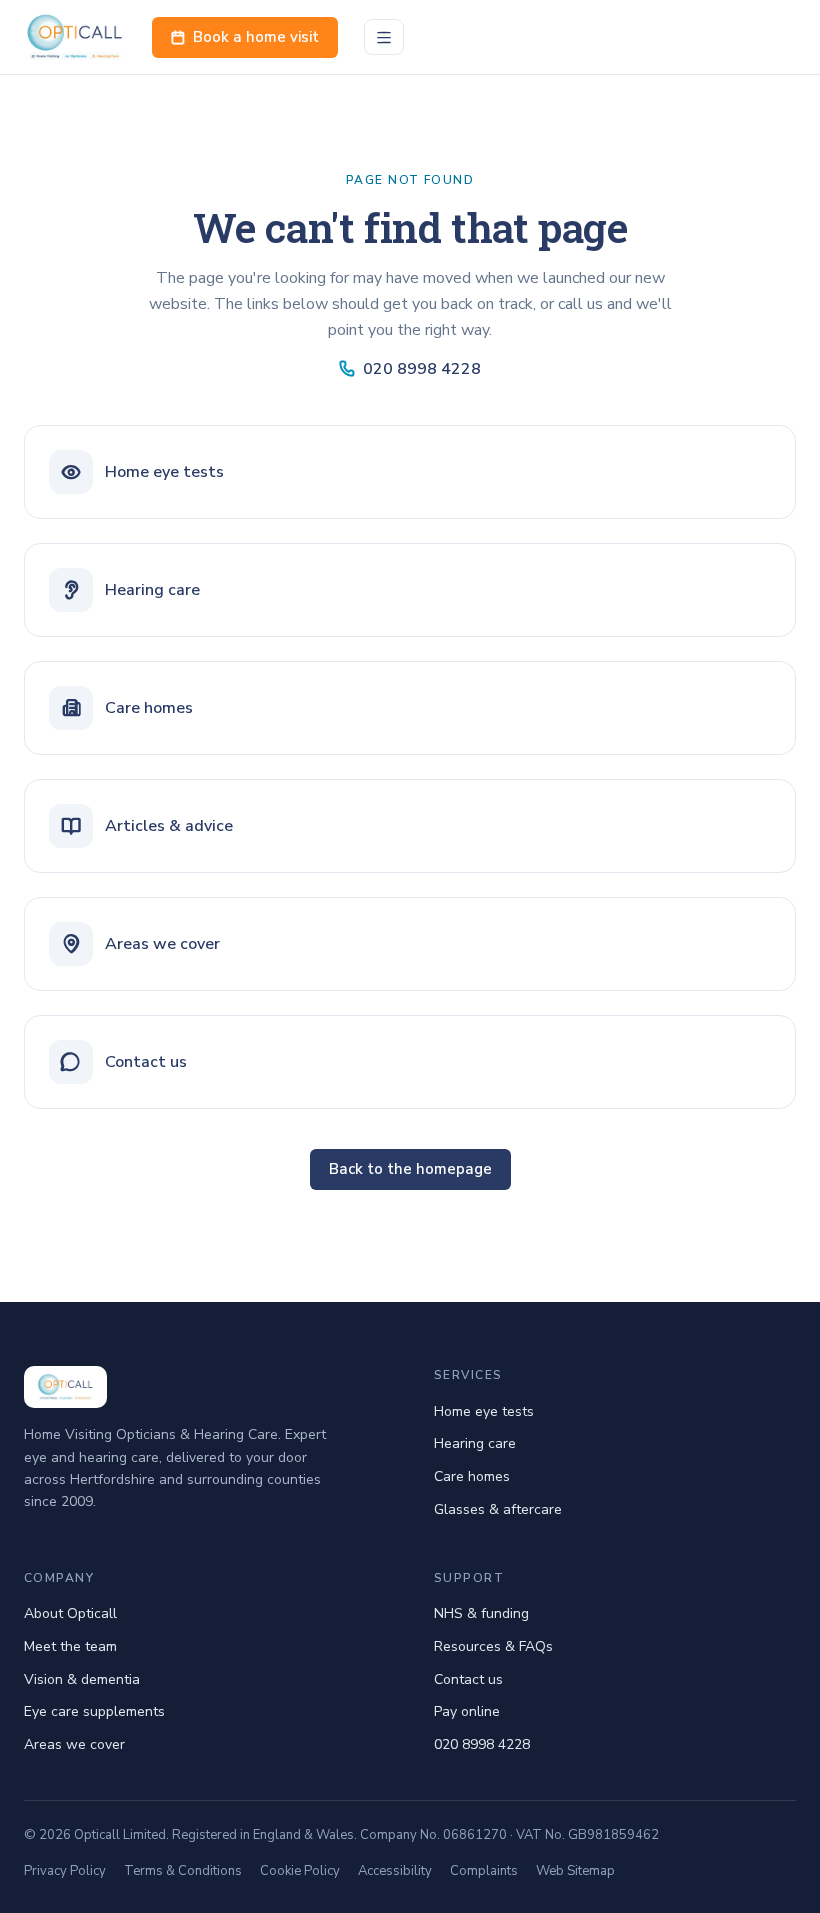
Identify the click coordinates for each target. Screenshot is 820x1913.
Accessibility (395, 1871)
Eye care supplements (94, 1711)
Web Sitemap (575, 1871)
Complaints (484, 1871)
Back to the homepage (410, 1169)
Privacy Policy (65, 1871)
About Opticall (70, 1613)
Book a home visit (256, 37)
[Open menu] (384, 37)
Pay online (467, 1711)
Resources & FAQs (493, 1646)
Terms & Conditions (183, 1871)
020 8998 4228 (422, 369)
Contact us (146, 1062)
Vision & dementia (82, 1679)
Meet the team (70, 1646)
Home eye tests (164, 472)
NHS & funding (481, 1613)
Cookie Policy (300, 1871)
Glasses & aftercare (498, 1509)
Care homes (149, 708)
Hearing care (152, 590)
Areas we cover (162, 944)
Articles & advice (169, 826)
